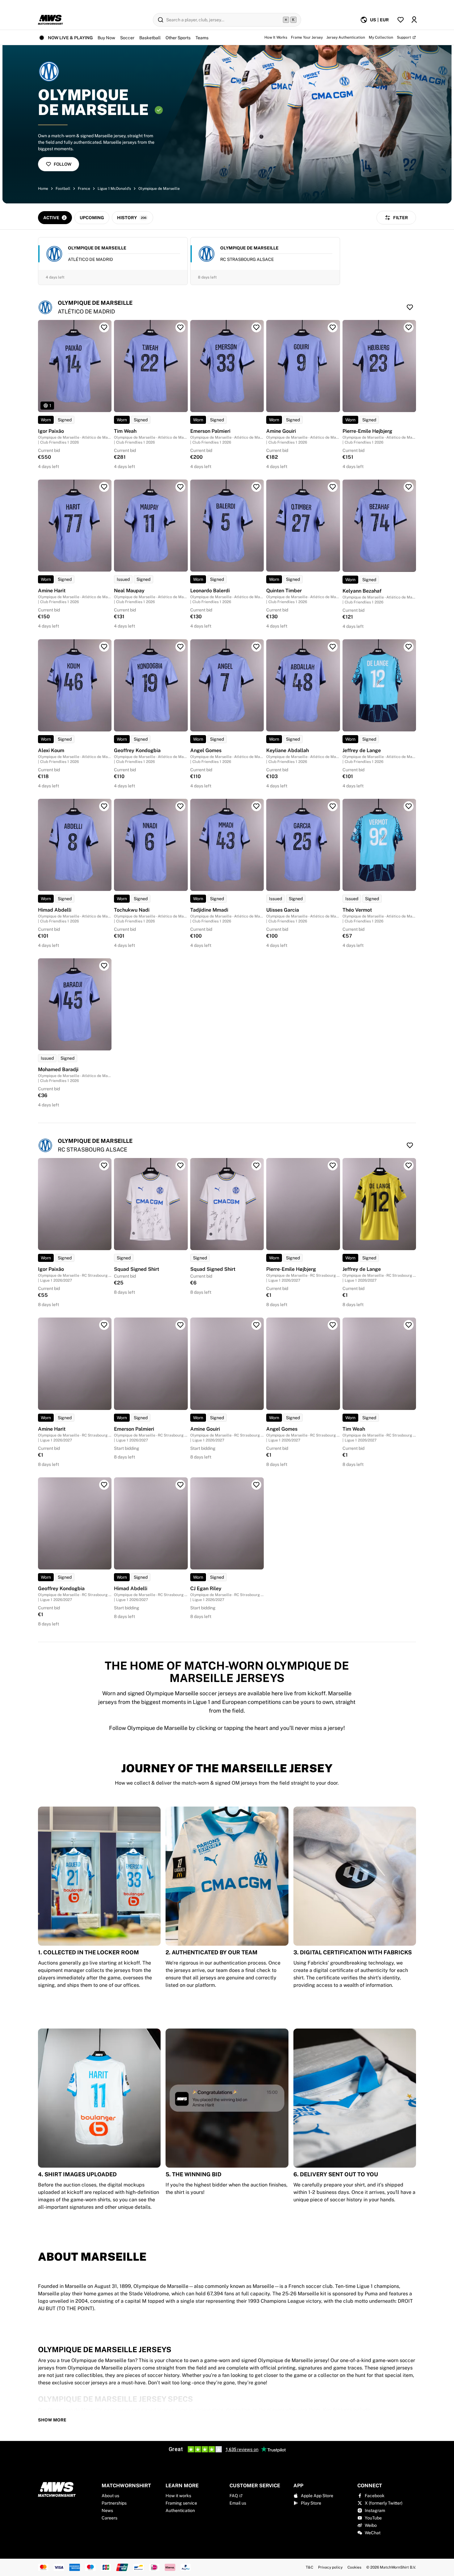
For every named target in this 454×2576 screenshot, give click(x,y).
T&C (309, 2567)
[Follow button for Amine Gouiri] (333, 327)
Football (63, 189)
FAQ (234, 2496)
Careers (109, 2518)
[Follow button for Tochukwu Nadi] (180, 806)
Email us (238, 2503)
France (84, 189)
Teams (202, 38)
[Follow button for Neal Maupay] (180, 487)
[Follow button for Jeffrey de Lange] (409, 647)
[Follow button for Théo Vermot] (409, 806)
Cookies (354, 2567)
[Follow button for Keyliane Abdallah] (333, 647)
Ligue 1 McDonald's (114, 189)
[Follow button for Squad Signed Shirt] (180, 1165)
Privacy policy (330, 2567)
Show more (52, 2420)
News (107, 2510)
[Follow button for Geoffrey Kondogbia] (180, 647)
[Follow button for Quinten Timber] (333, 487)
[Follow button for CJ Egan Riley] (256, 1485)
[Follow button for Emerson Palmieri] (256, 327)
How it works (178, 2496)
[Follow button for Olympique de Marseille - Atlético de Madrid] (410, 307)
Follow (63, 164)
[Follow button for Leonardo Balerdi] (256, 487)
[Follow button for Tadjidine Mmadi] (256, 806)
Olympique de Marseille (159, 189)
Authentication (180, 2510)
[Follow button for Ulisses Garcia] (333, 806)
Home (43, 189)
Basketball (150, 38)
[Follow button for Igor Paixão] (104, 327)
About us (110, 2496)
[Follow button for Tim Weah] (180, 327)
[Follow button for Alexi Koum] (104, 647)
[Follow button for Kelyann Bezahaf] (409, 487)
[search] (227, 20)
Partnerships (114, 2503)
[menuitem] (374, 20)
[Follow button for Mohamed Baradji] (104, 966)
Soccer (127, 38)
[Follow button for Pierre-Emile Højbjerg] (409, 327)
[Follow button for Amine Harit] (104, 487)
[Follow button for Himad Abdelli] (104, 806)
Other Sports (178, 38)
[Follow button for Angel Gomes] (256, 647)
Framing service (181, 2503)
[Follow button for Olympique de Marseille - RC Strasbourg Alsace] (410, 1145)
